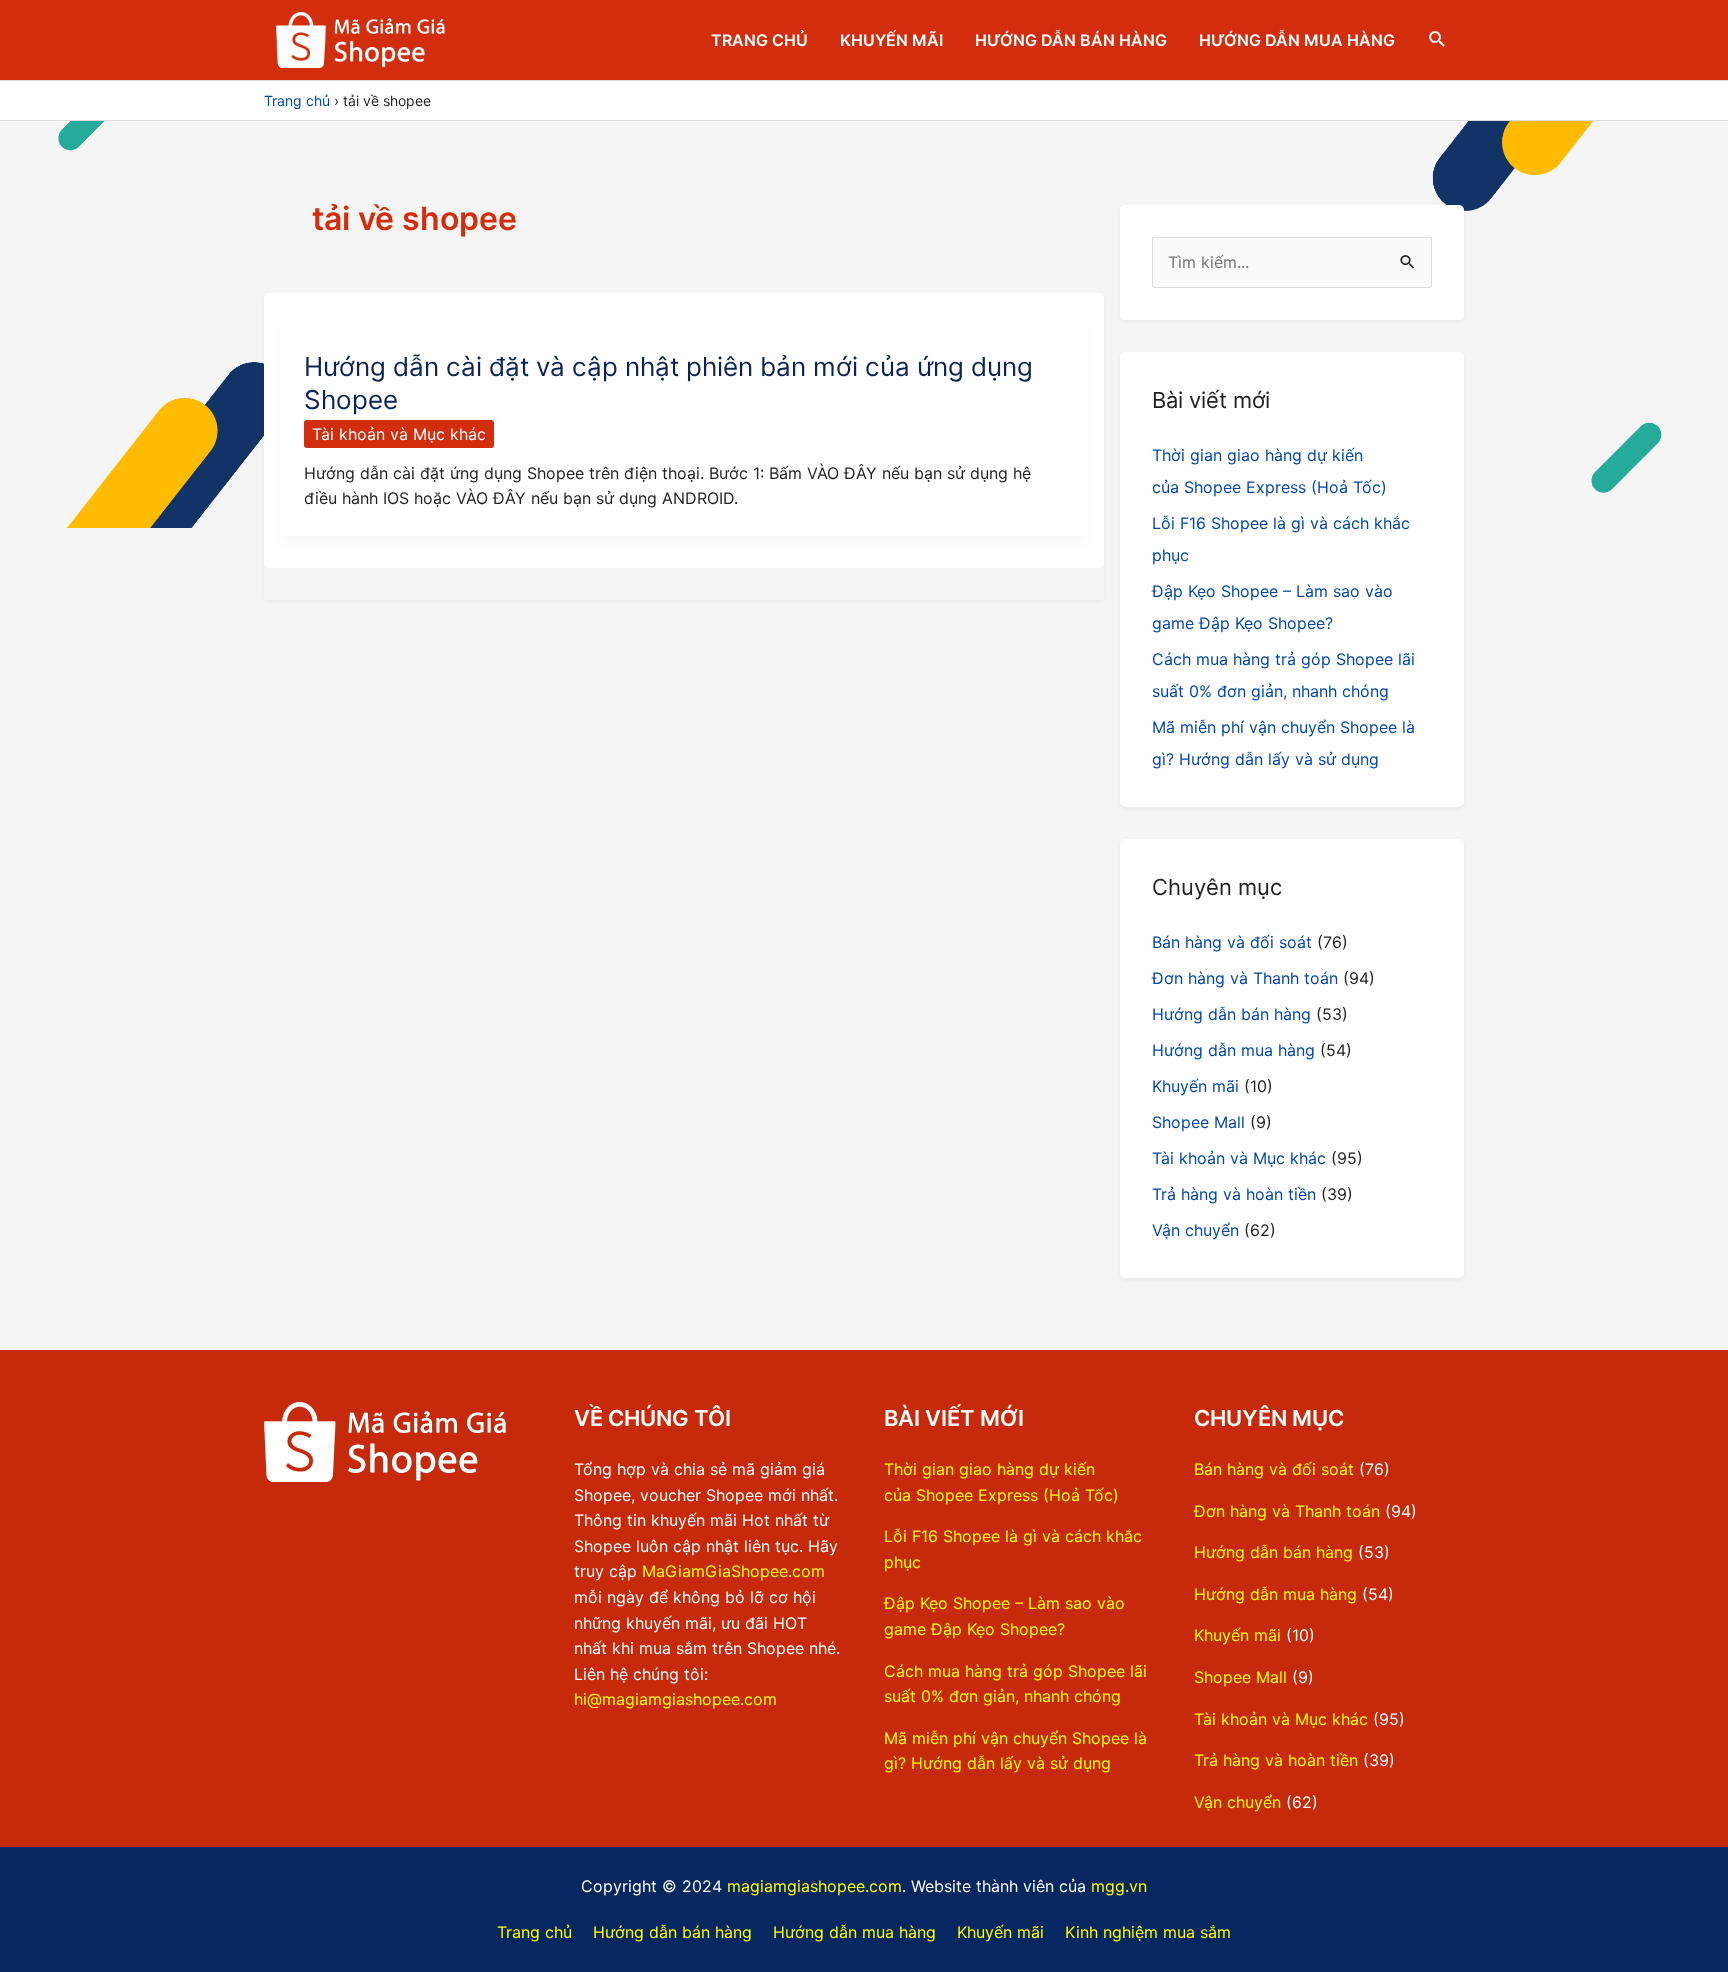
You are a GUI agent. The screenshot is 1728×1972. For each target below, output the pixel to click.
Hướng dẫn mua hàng (1297, 40)
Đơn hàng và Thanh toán (1245, 978)
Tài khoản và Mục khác (399, 434)
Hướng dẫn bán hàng (1071, 40)
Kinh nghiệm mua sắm (1148, 1932)
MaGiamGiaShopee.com (733, 1571)
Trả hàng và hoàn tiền (1234, 1194)
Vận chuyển (1195, 1230)
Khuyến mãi (891, 40)
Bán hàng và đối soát (1232, 942)
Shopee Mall (1198, 1122)
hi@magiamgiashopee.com (675, 1699)
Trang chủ (759, 40)
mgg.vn (1119, 1886)
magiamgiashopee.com (814, 1886)
